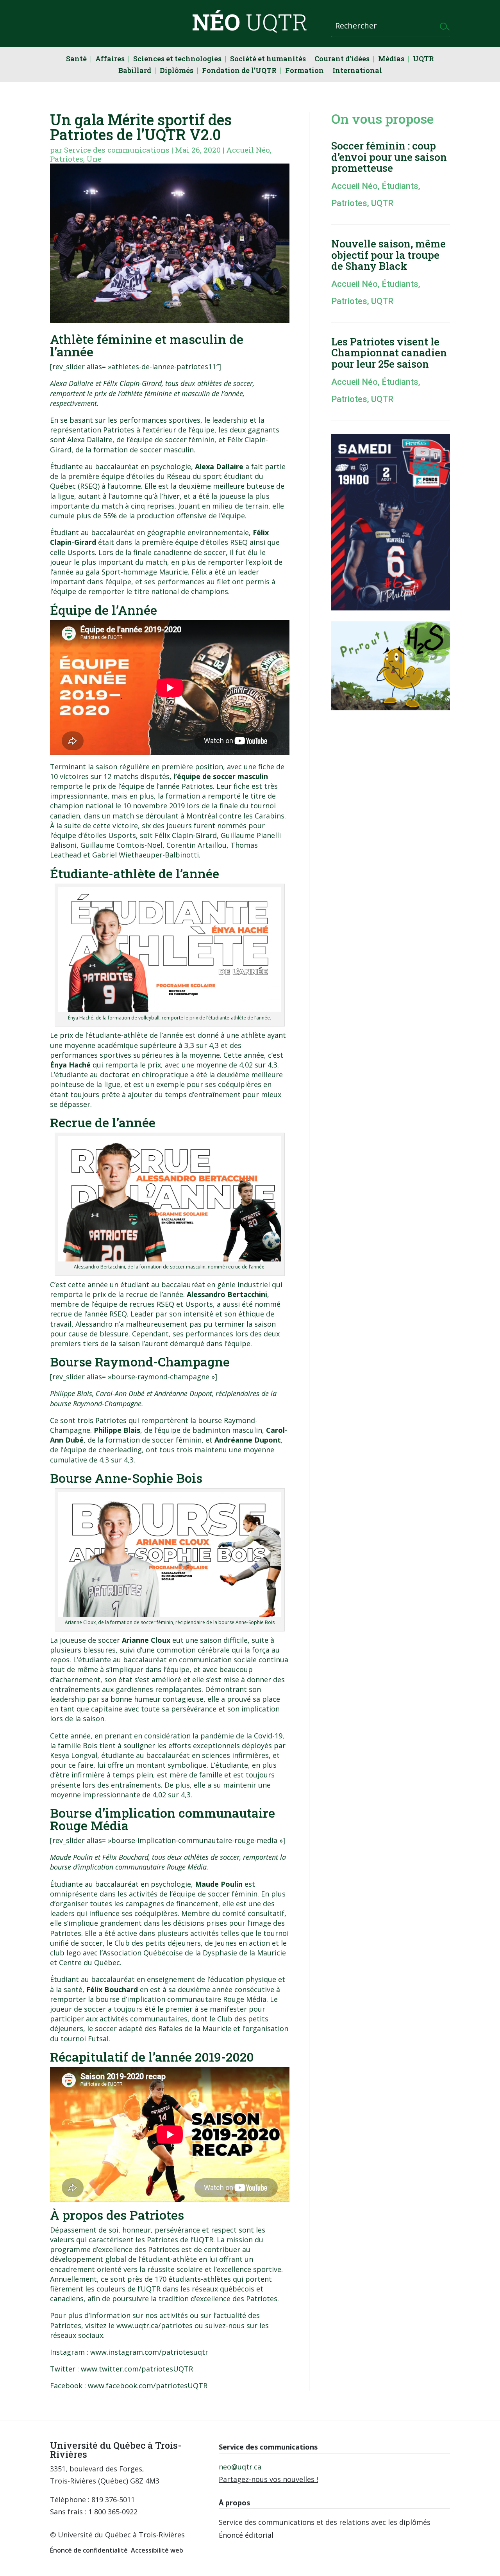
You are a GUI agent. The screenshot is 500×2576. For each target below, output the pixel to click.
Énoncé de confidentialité (89, 2550)
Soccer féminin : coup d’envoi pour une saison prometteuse (389, 157)
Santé (76, 60)
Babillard (135, 71)
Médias (391, 60)
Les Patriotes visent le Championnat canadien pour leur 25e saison (389, 353)
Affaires (110, 60)
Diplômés (177, 71)
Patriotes (67, 159)
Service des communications (117, 150)
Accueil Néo (248, 150)
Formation (304, 71)
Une (94, 159)
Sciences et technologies (177, 60)
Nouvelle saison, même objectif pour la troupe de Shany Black (388, 255)
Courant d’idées (342, 60)
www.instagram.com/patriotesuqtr (149, 2352)
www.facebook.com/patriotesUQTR (148, 2386)
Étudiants (400, 186)
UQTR (423, 60)
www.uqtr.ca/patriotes (154, 2325)
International (357, 71)
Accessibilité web (157, 2550)
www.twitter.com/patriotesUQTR (137, 2369)
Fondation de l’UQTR (239, 71)
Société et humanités (268, 60)
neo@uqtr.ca (240, 2467)
